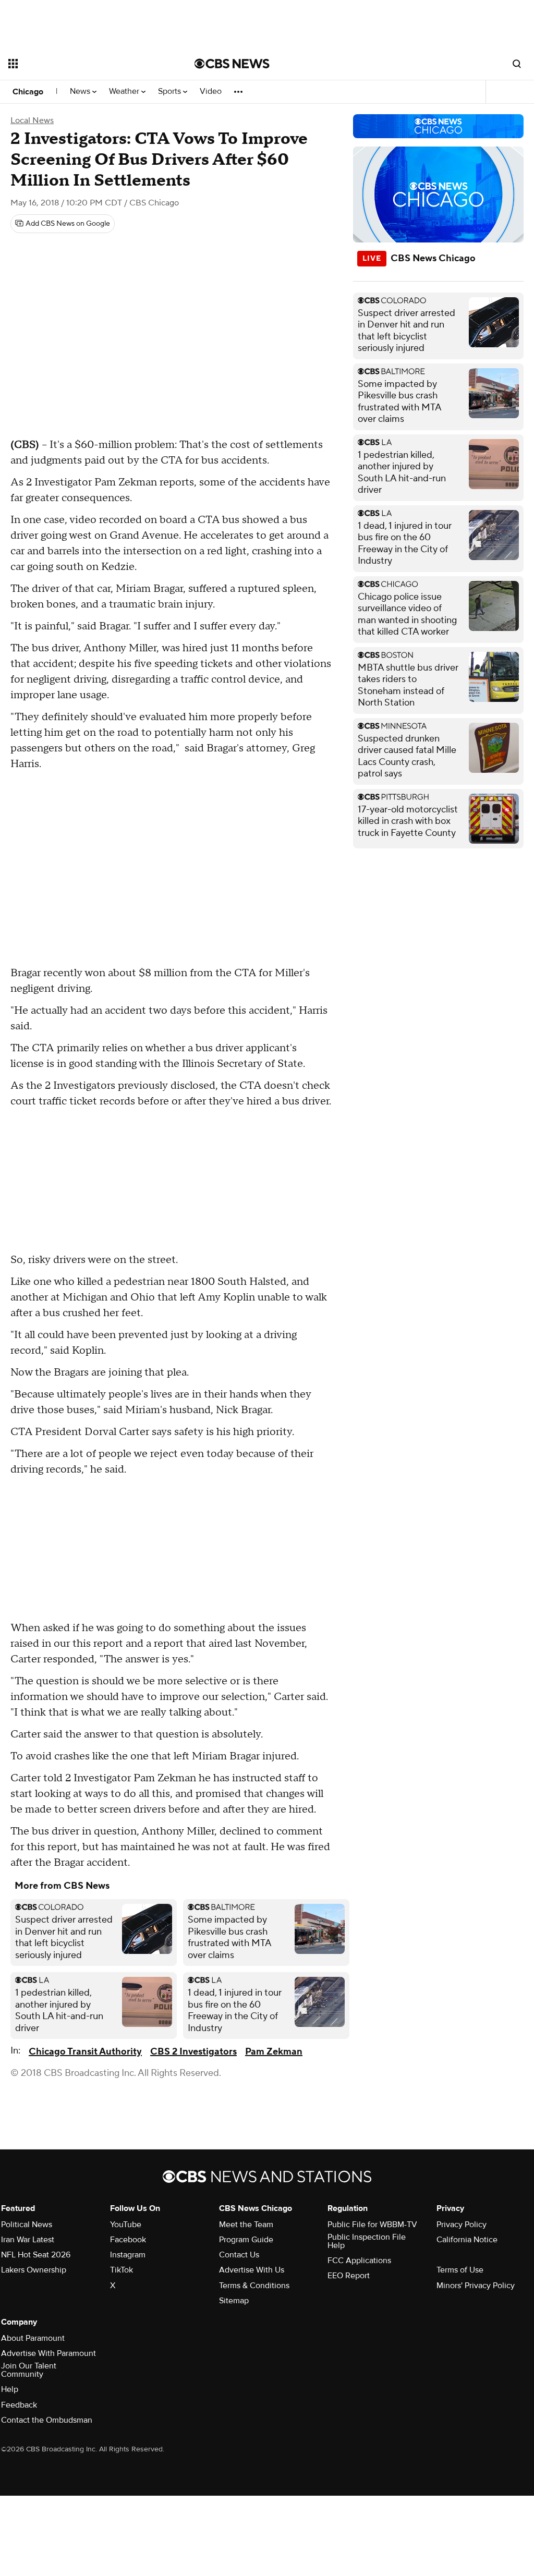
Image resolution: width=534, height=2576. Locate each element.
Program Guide (246, 2240)
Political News (27, 2225)
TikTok (122, 2270)
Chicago (28, 92)
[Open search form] (517, 64)
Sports (171, 92)
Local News (32, 120)
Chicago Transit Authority (85, 2052)
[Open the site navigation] (83, 64)
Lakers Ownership (34, 2270)
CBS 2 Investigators (193, 2052)
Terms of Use (460, 2270)
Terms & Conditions (254, 2286)
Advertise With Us (252, 2270)
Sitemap (234, 2301)
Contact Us (239, 2255)
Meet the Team (246, 2225)
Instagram (128, 2255)
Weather (125, 92)
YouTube (126, 2225)
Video (211, 92)
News (81, 92)
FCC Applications (359, 2261)
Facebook (128, 2240)
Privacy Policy (462, 2225)
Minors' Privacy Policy (476, 2286)
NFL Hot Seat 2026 (36, 2255)
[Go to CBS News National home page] (232, 64)
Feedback (19, 2405)
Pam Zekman (274, 2052)
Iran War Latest (28, 2240)
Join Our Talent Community (29, 2370)
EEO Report (349, 2276)
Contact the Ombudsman (47, 2420)
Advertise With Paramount (48, 2353)
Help (10, 2389)
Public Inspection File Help (367, 2241)
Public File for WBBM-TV (372, 2225)
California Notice (467, 2240)
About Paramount (33, 2338)
